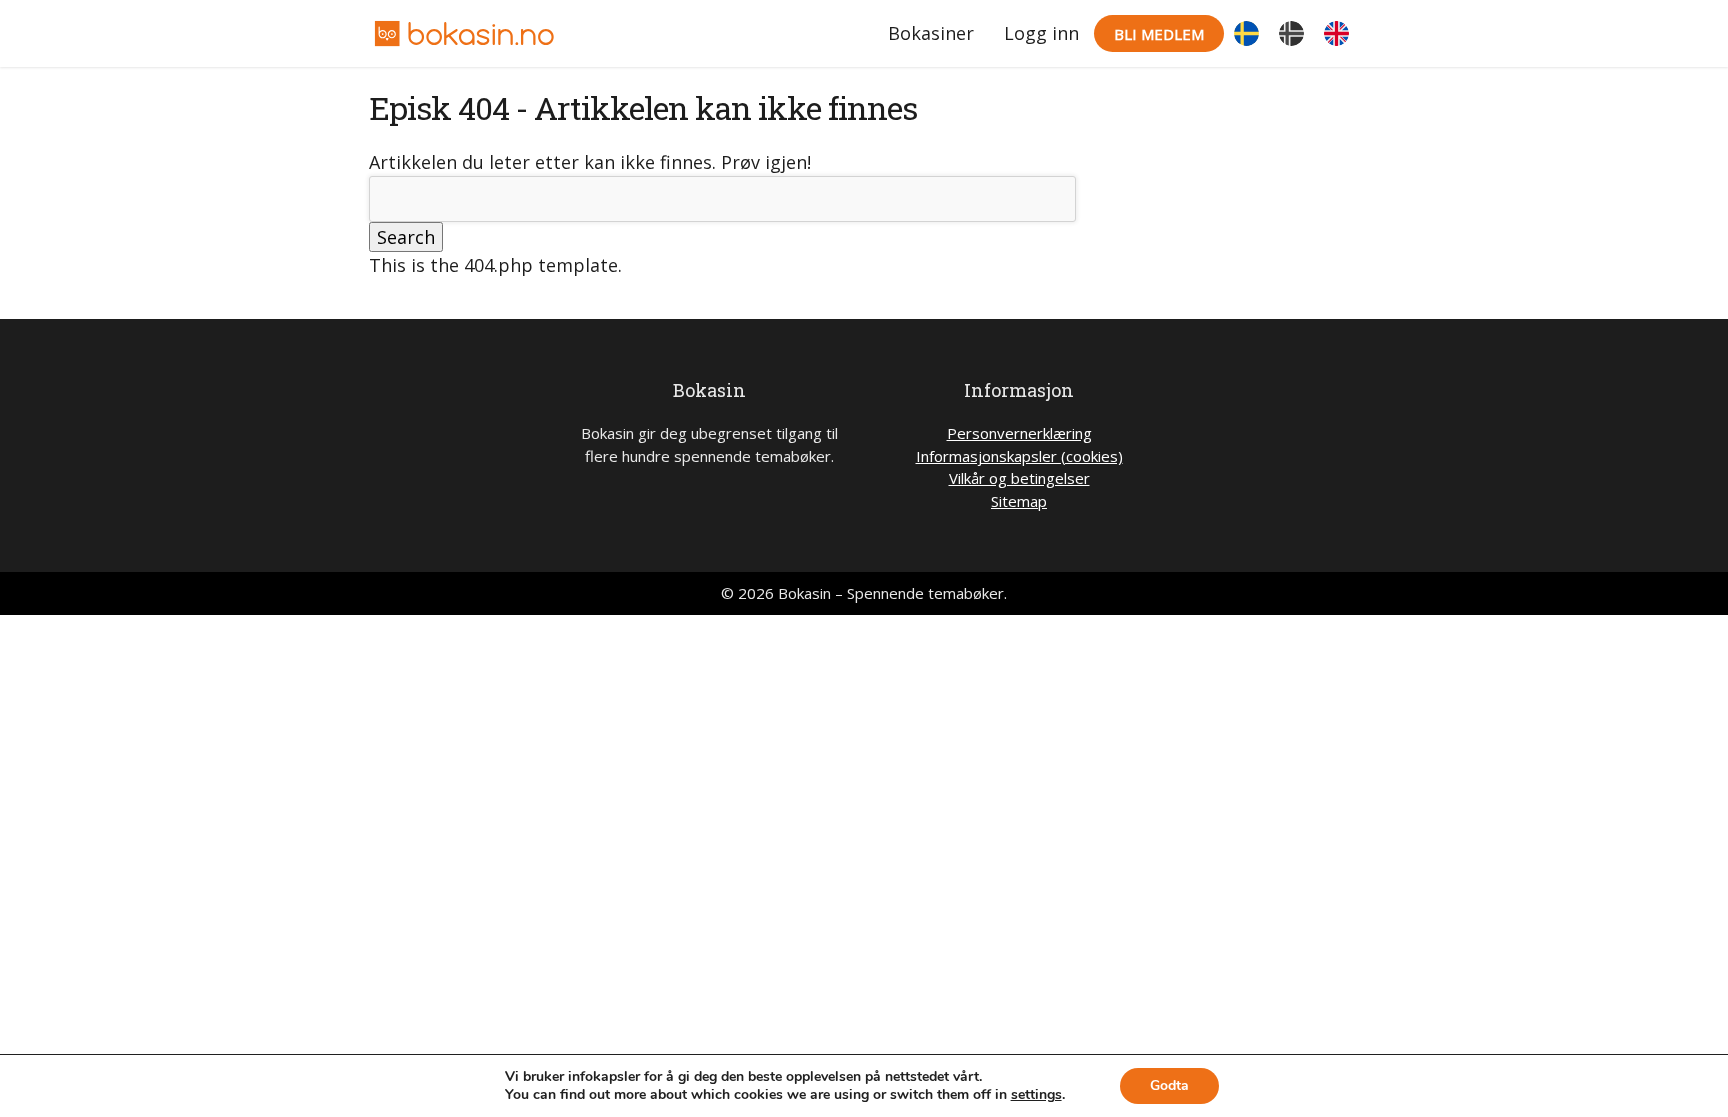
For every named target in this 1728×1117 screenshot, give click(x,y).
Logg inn (1041, 33)
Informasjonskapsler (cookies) (1019, 456)
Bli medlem (1159, 34)
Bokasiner (931, 33)
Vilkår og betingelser (1019, 478)
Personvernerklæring (1019, 433)
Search (406, 237)
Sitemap (1019, 501)
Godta (1169, 1085)
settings (1036, 1095)
